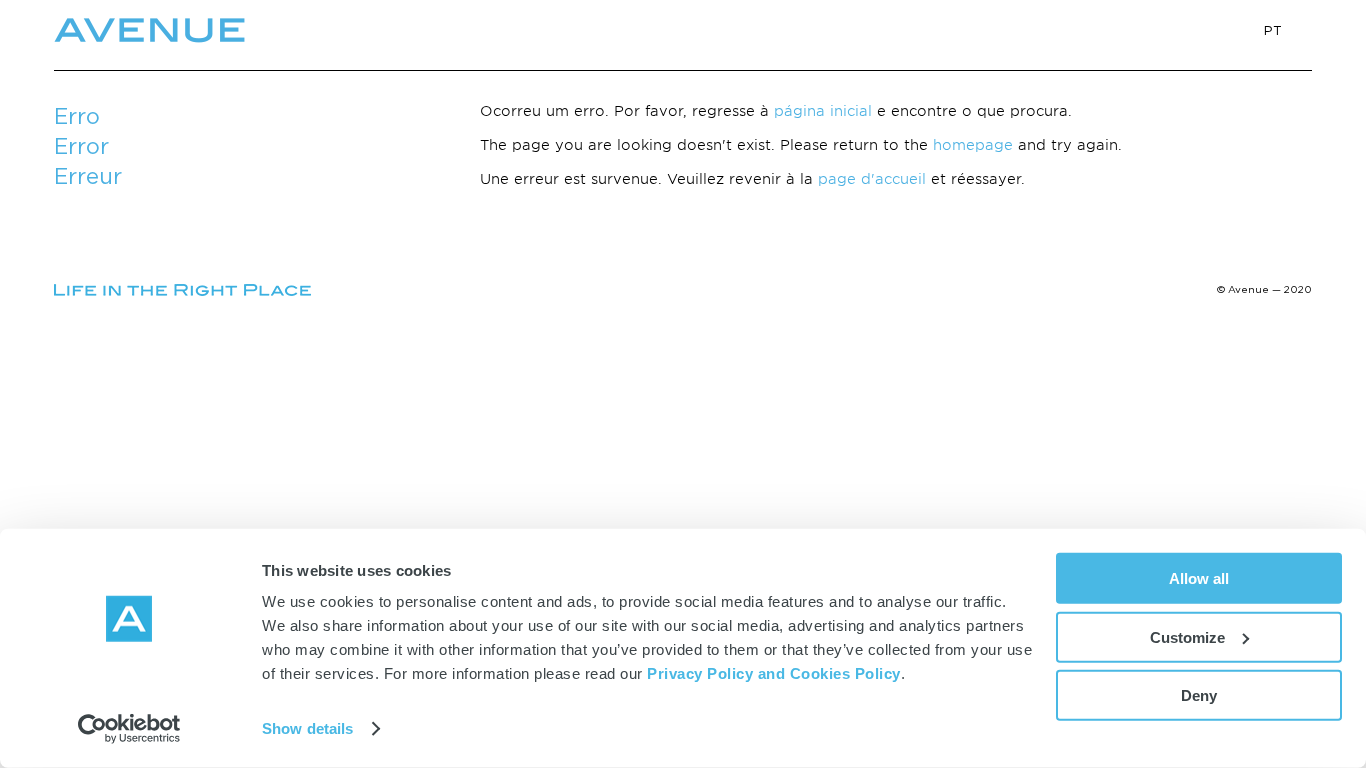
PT (1273, 30)
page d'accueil (872, 178)
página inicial (823, 110)
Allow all (1199, 578)
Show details (307, 728)
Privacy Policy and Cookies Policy (774, 673)
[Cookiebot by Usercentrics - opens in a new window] (129, 729)
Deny (1199, 695)
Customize (1187, 636)
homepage (973, 144)
